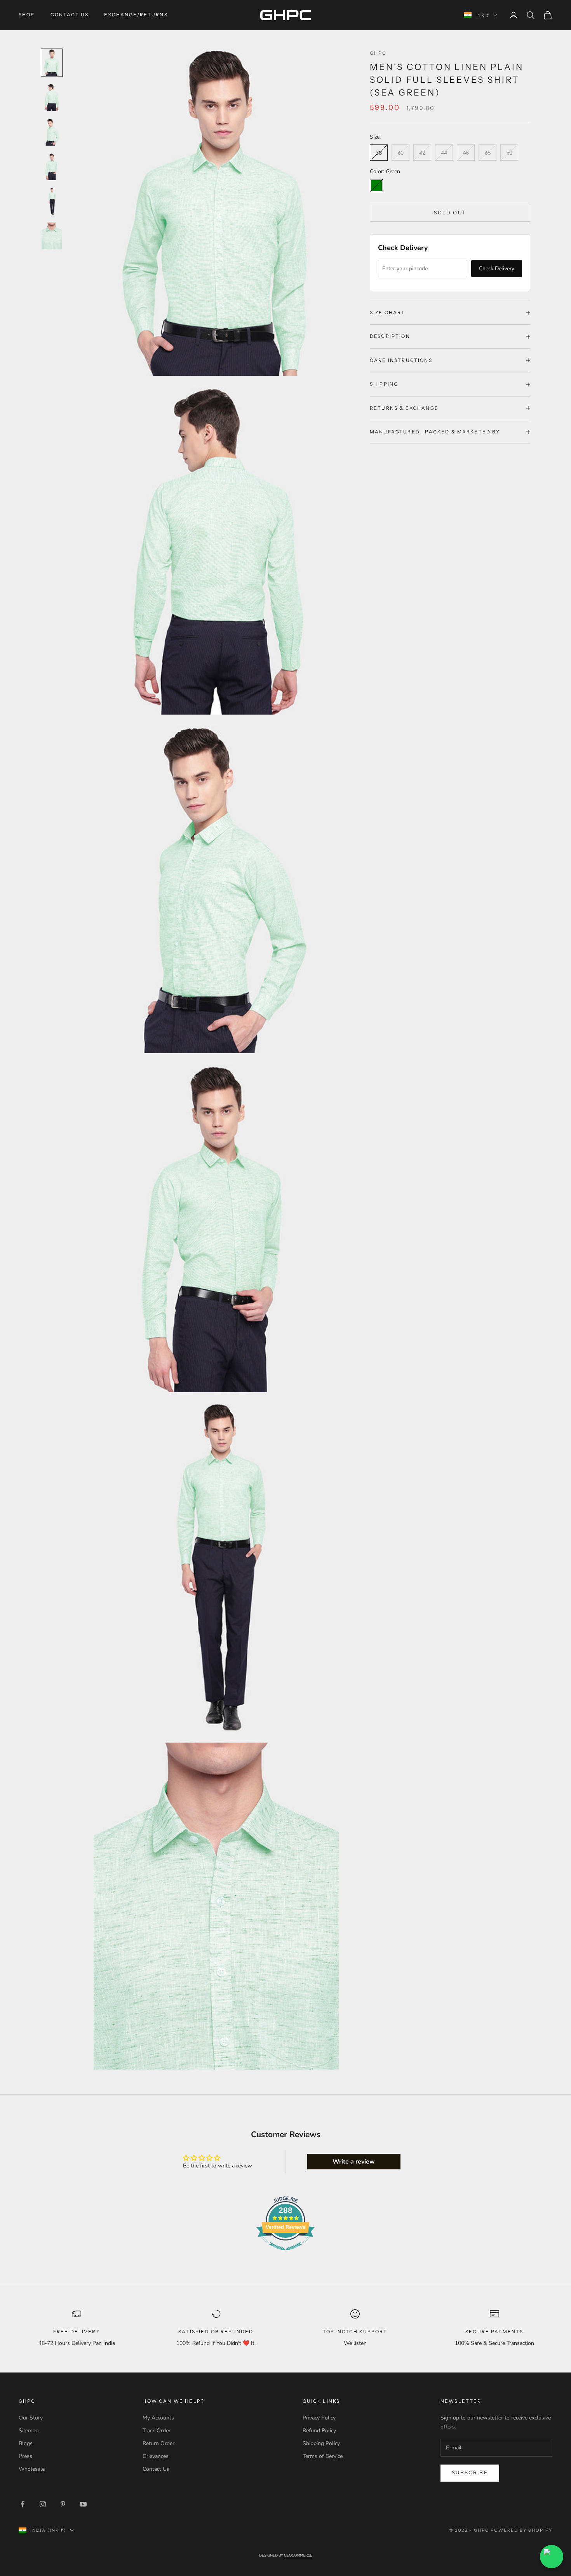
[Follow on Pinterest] (63, 2504)
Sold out (450, 213)
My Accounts (158, 2418)
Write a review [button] (354, 2162)
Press (25, 2456)
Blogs (26, 2443)
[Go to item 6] (52, 236)
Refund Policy (319, 2431)
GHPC (378, 53)
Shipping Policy (321, 2443)
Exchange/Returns (136, 15)
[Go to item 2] (52, 97)
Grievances (156, 2456)
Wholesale (32, 2469)
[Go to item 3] (52, 132)
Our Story (31, 2418)
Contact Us (70, 15)
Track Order (157, 2431)
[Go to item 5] (52, 201)
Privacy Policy (319, 2418)
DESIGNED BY (286, 2555)
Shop (27, 15)
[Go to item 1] (52, 63)
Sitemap (29, 2431)
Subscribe (470, 2473)
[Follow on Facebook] (23, 2504)
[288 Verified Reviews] (285, 2255)
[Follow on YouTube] (83, 2504)
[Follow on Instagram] (43, 2504)
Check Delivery (497, 269)
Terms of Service (323, 2456)
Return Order (158, 2443)
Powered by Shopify (521, 2530)
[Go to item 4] (52, 167)
